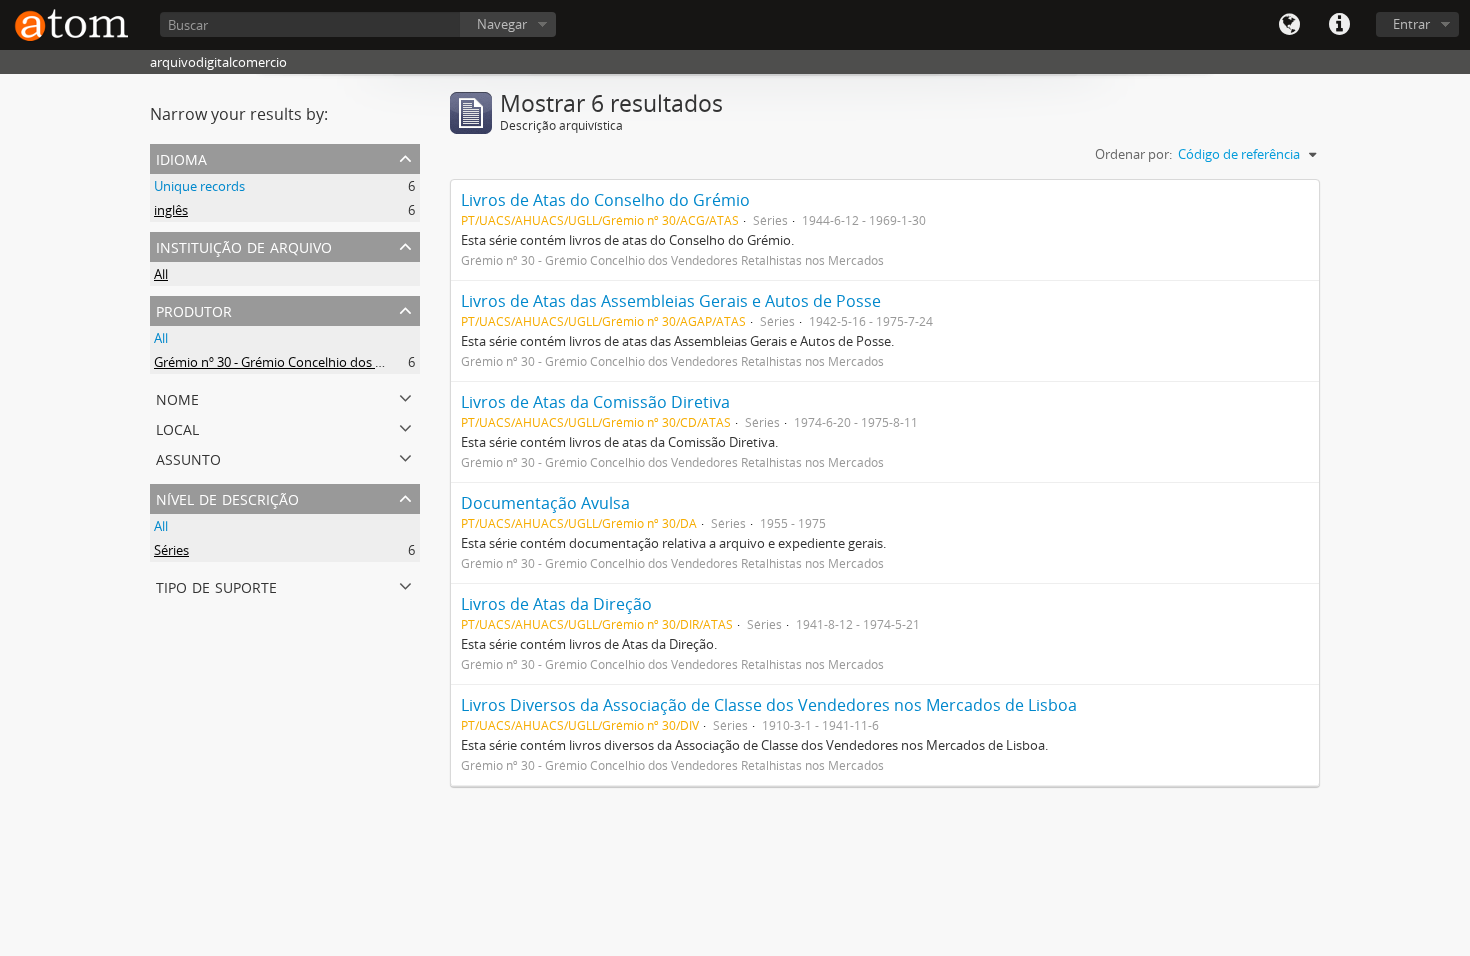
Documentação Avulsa (545, 503)
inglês (171, 210)
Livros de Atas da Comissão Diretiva (595, 402)
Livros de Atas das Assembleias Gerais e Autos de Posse (671, 301)
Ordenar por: (1133, 154)
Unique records (199, 186)
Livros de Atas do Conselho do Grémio (605, 200)
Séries (171, 550)
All (161, 274)
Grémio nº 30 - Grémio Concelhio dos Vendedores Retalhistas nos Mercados (378, 362)
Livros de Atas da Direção (556, 604)
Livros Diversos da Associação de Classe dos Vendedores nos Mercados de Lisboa (769, 705)
